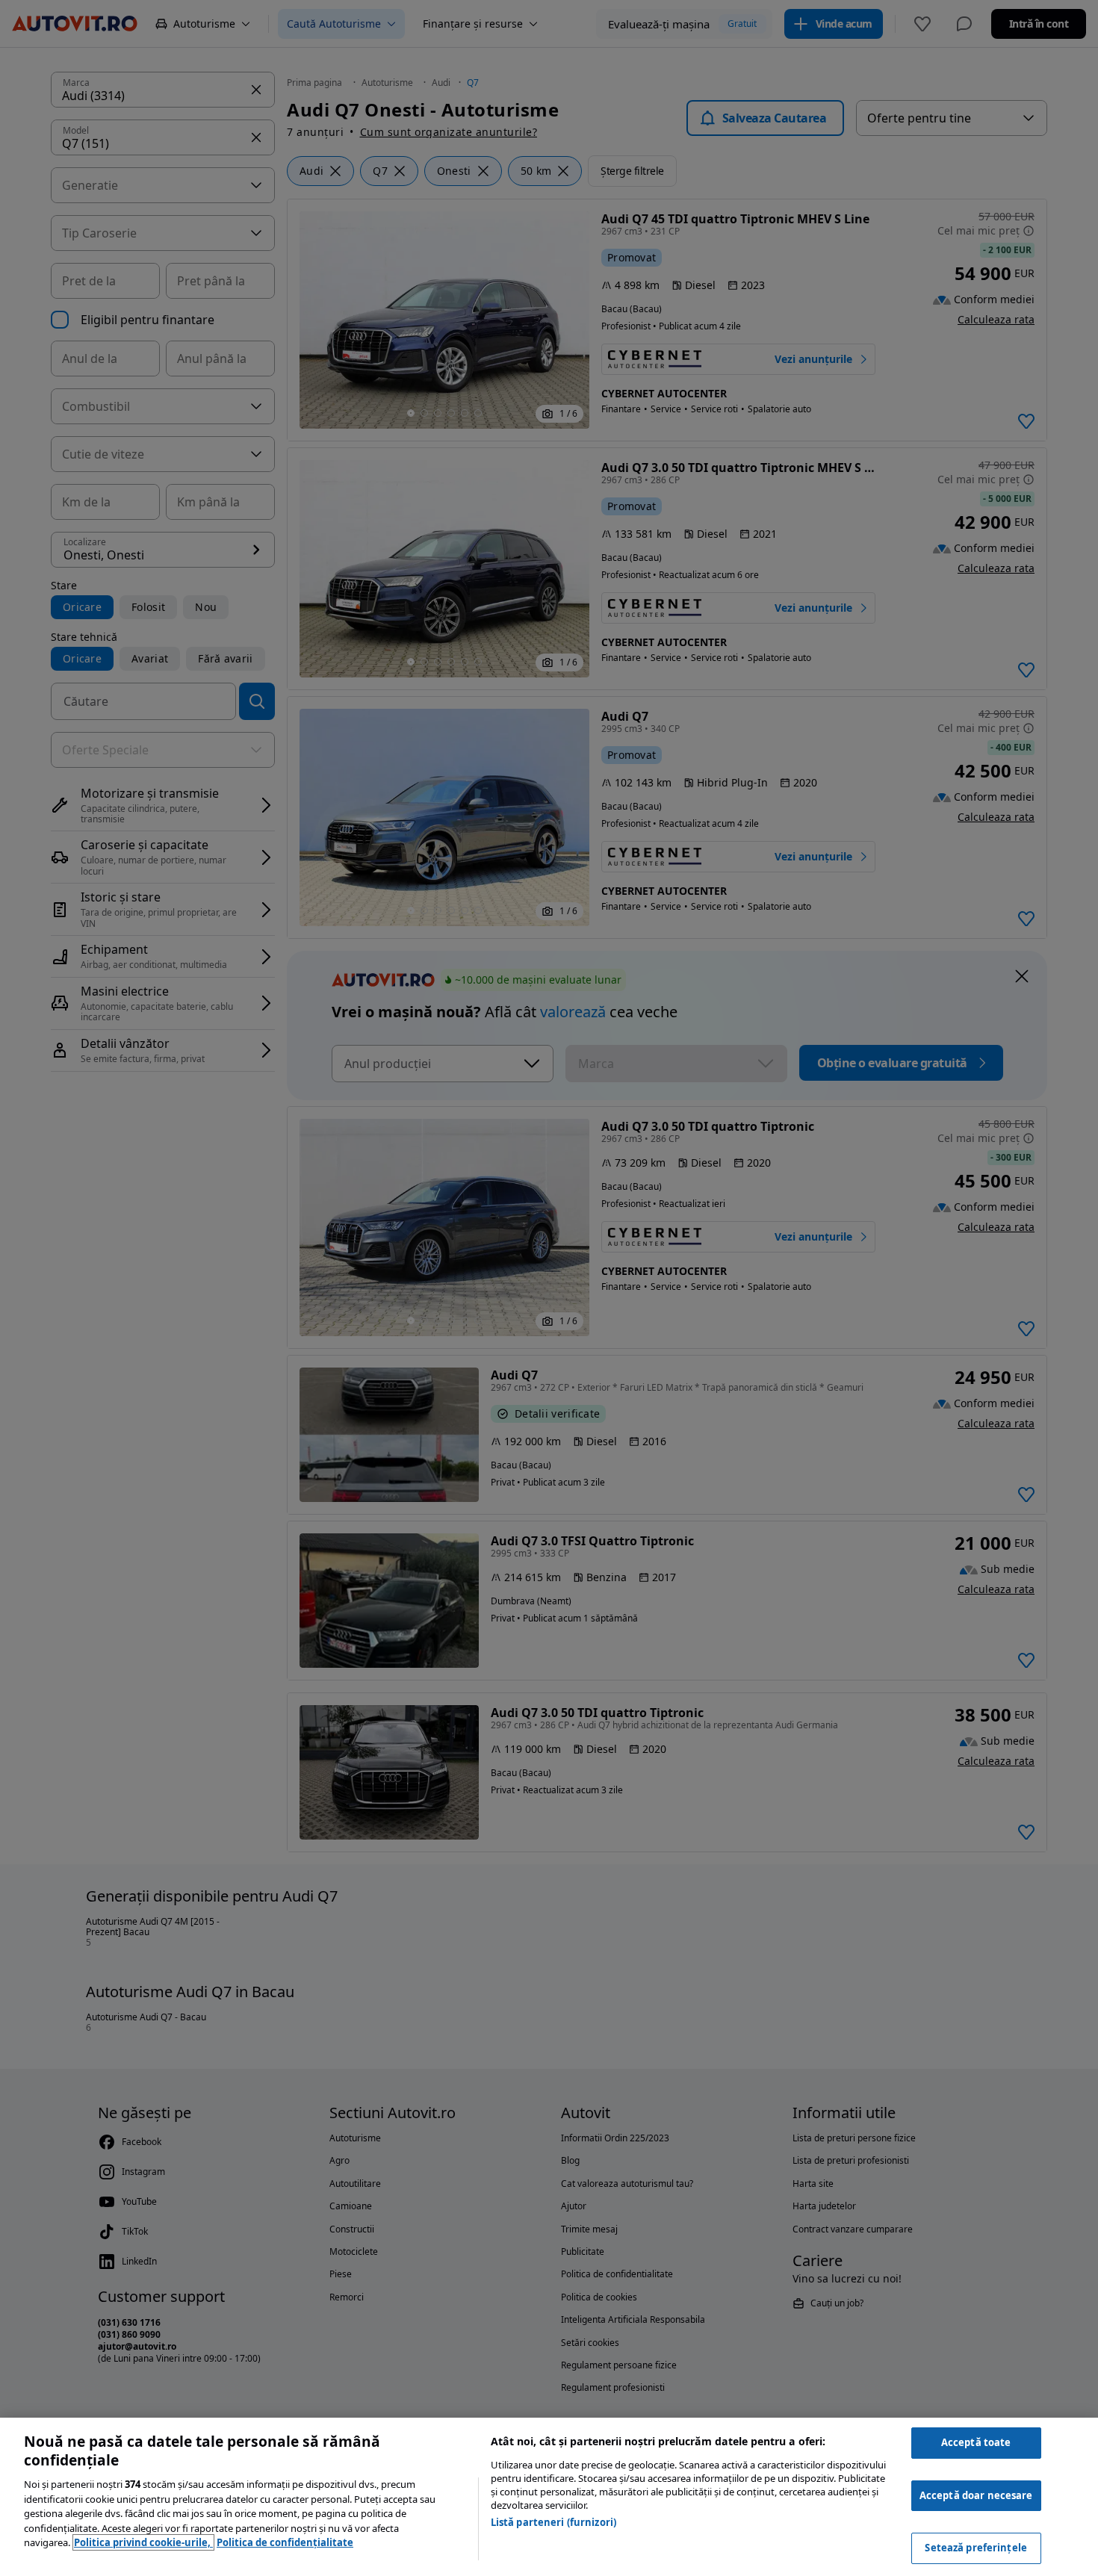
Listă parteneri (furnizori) (554, 2522)
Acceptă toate (976, 2442)
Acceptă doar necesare (976, 2495)
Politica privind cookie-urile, (143, 2542)
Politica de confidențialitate (285, 2542)
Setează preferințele (976, 2548)
